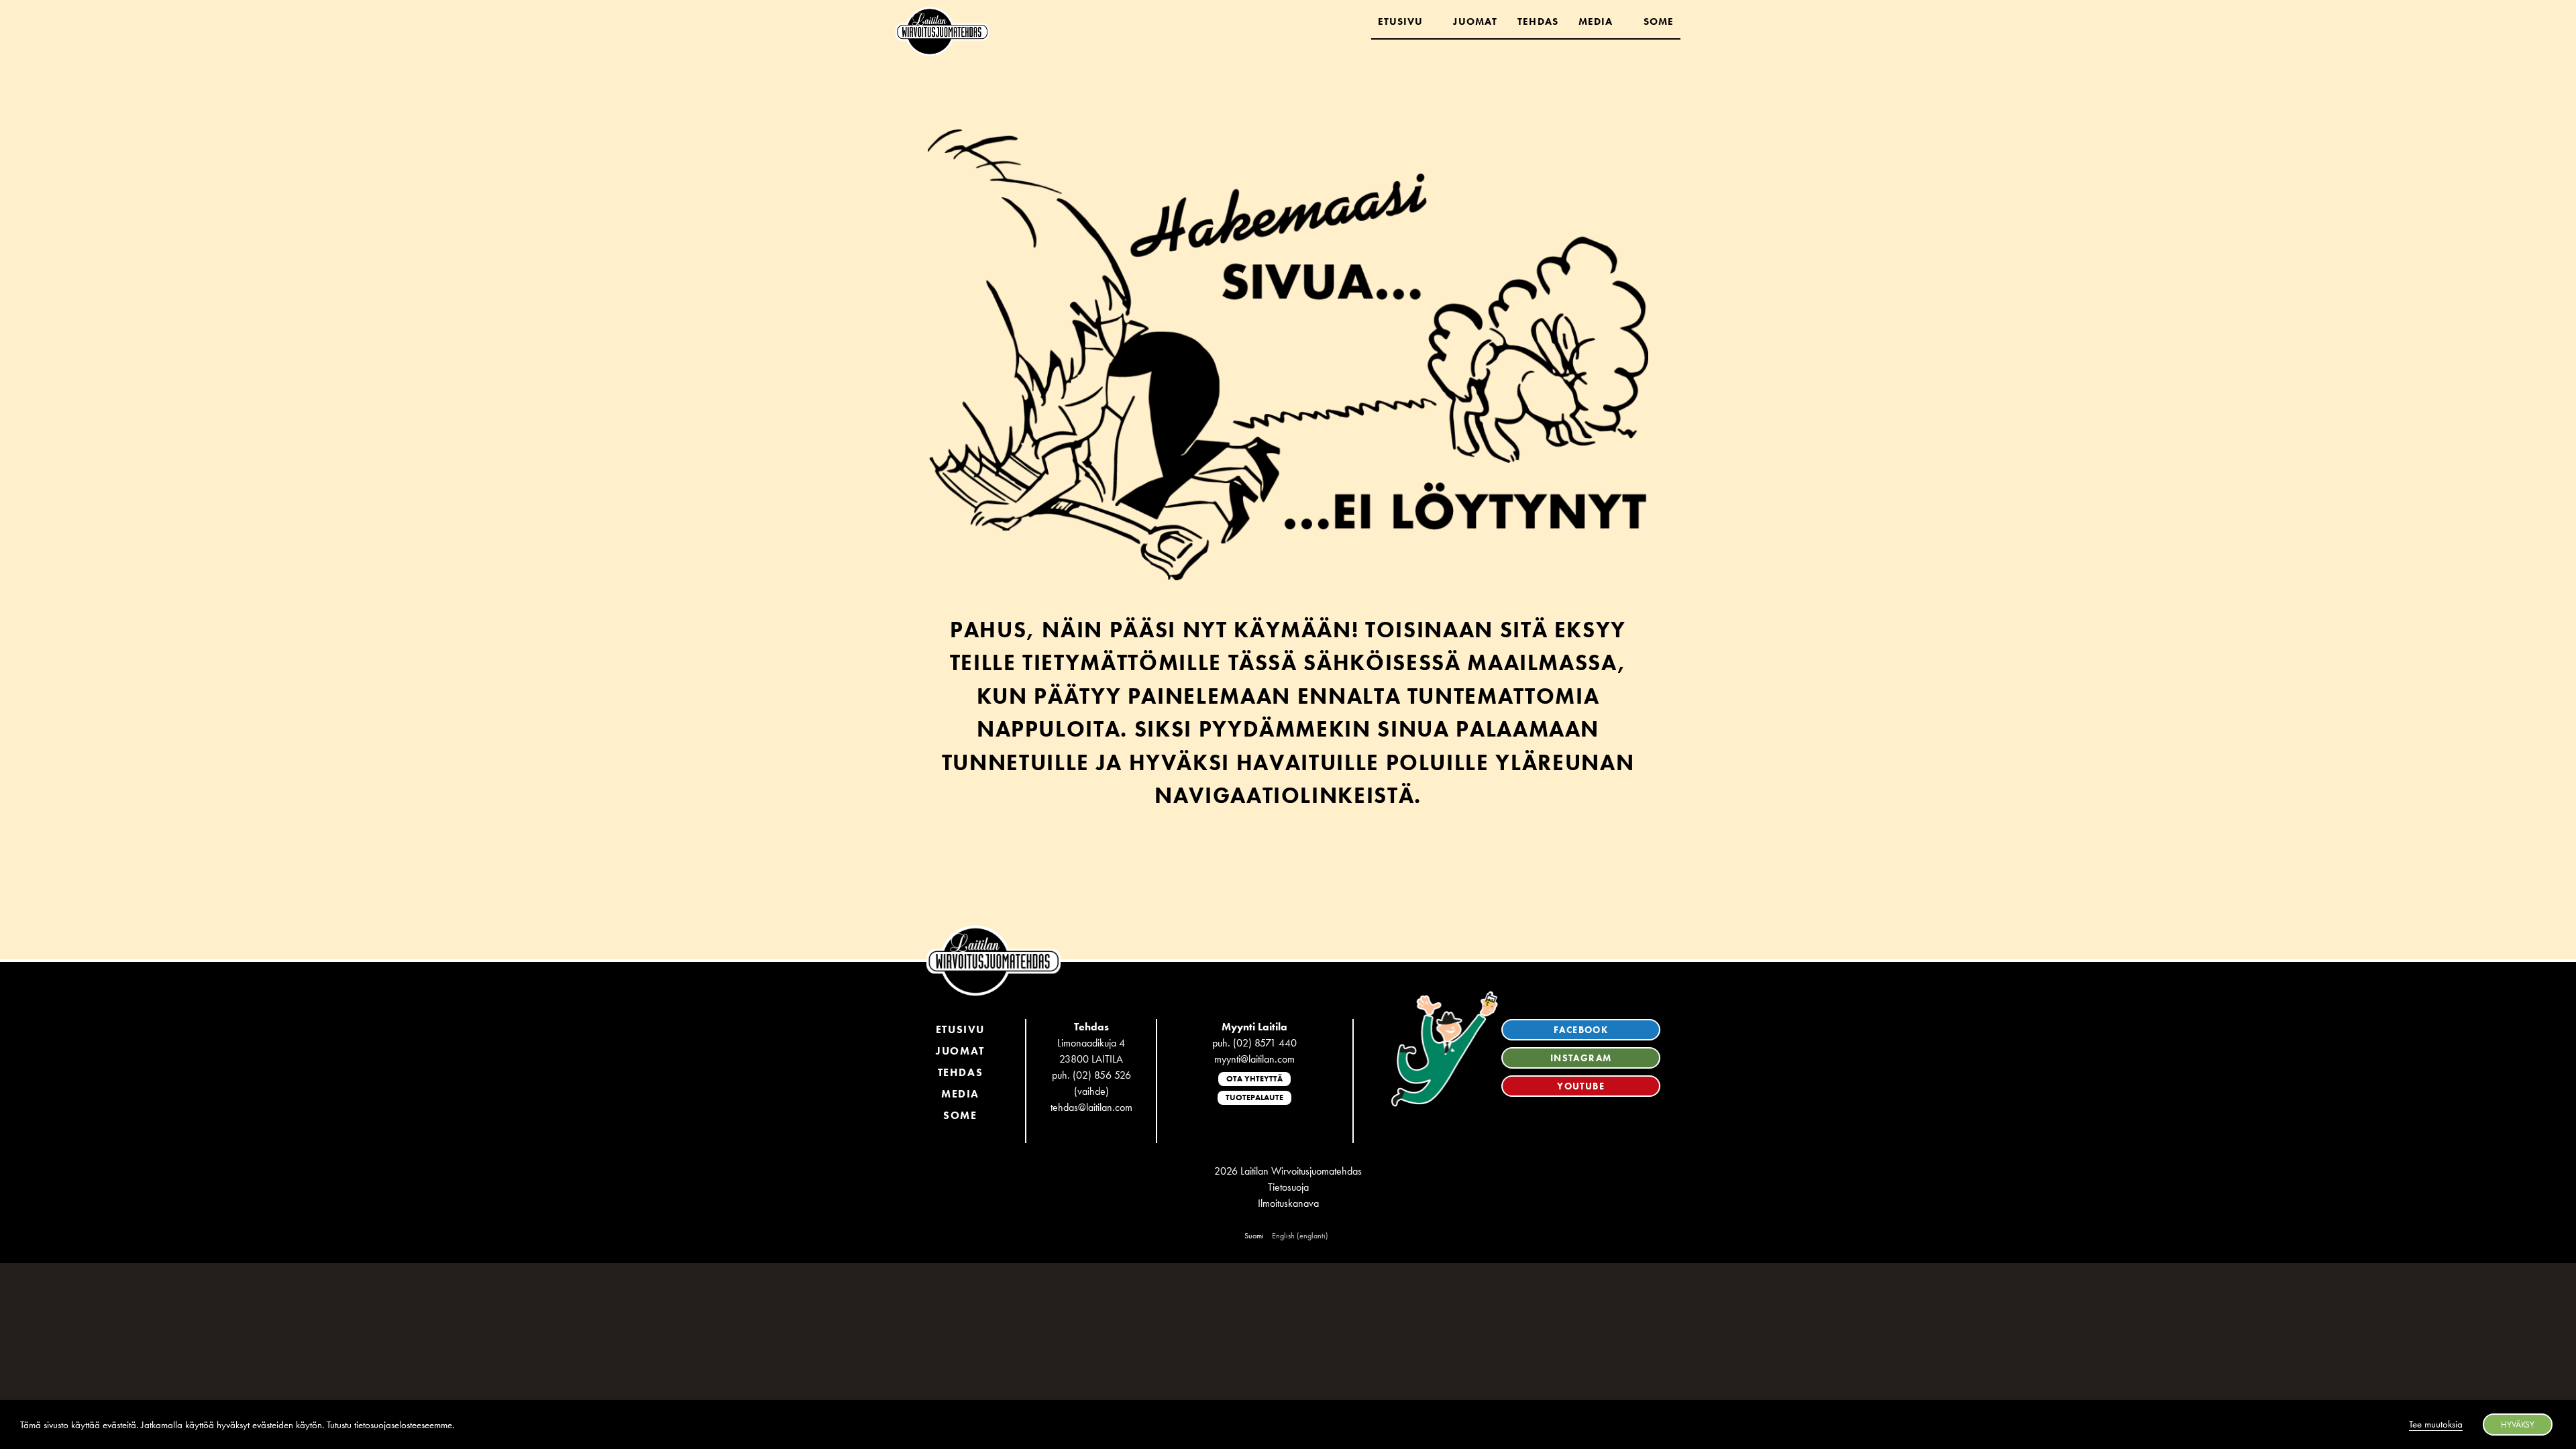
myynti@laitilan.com (1254, 1059)
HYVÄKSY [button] (2518, 1425)
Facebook (1581, 1030)
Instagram (1581, 1058)
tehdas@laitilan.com (1091, 1107)
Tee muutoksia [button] (2436, 1424)
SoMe (960, 1115)
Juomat (1475, 21)
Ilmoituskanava (1288, 1203)
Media (1596, 21)
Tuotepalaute (1254, 1097)
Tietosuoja (1288, 1187)
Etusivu (1401, 21)
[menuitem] (1254, 1236)
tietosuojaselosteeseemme (403, 1425)
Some (1659, 21)
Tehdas (1538, 21)
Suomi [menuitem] (1254, 1236)
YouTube (1581, 1086)
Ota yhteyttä (1254, 1079)
